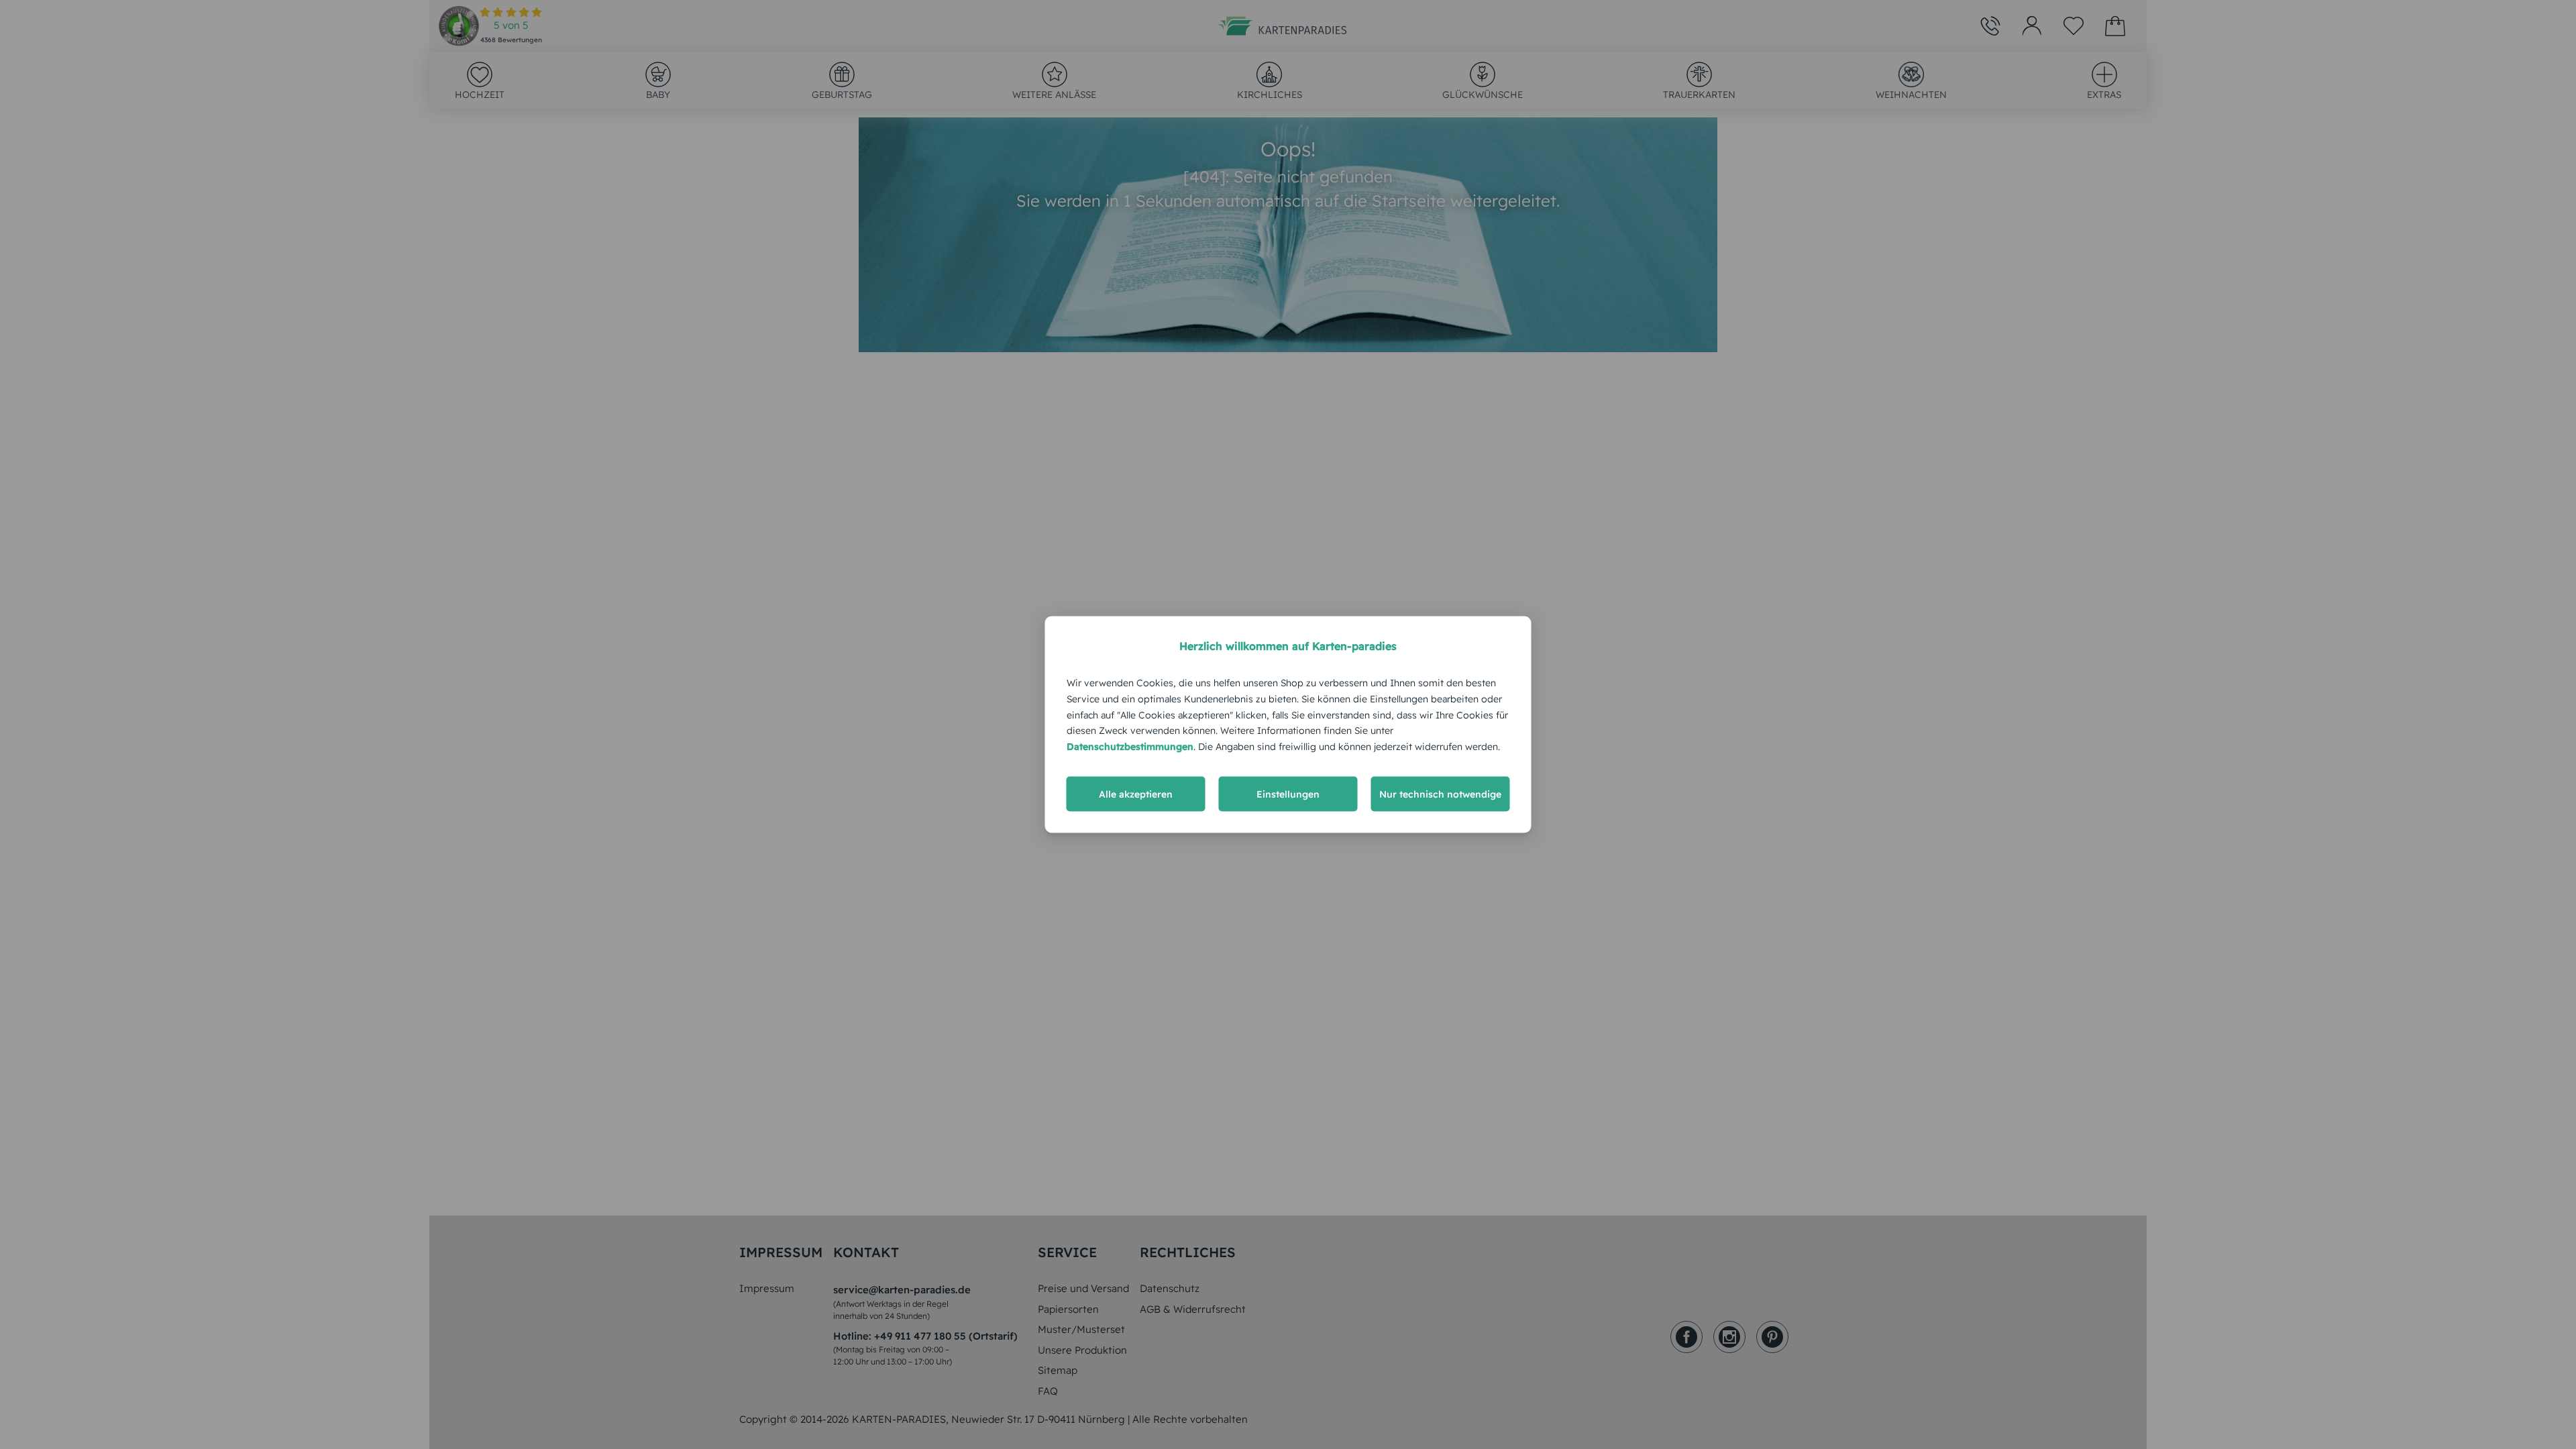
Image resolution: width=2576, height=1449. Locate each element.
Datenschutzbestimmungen (1130, 747)
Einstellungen (1288, 794)
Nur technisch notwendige (1440, 794)
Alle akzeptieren (1136, 794)
